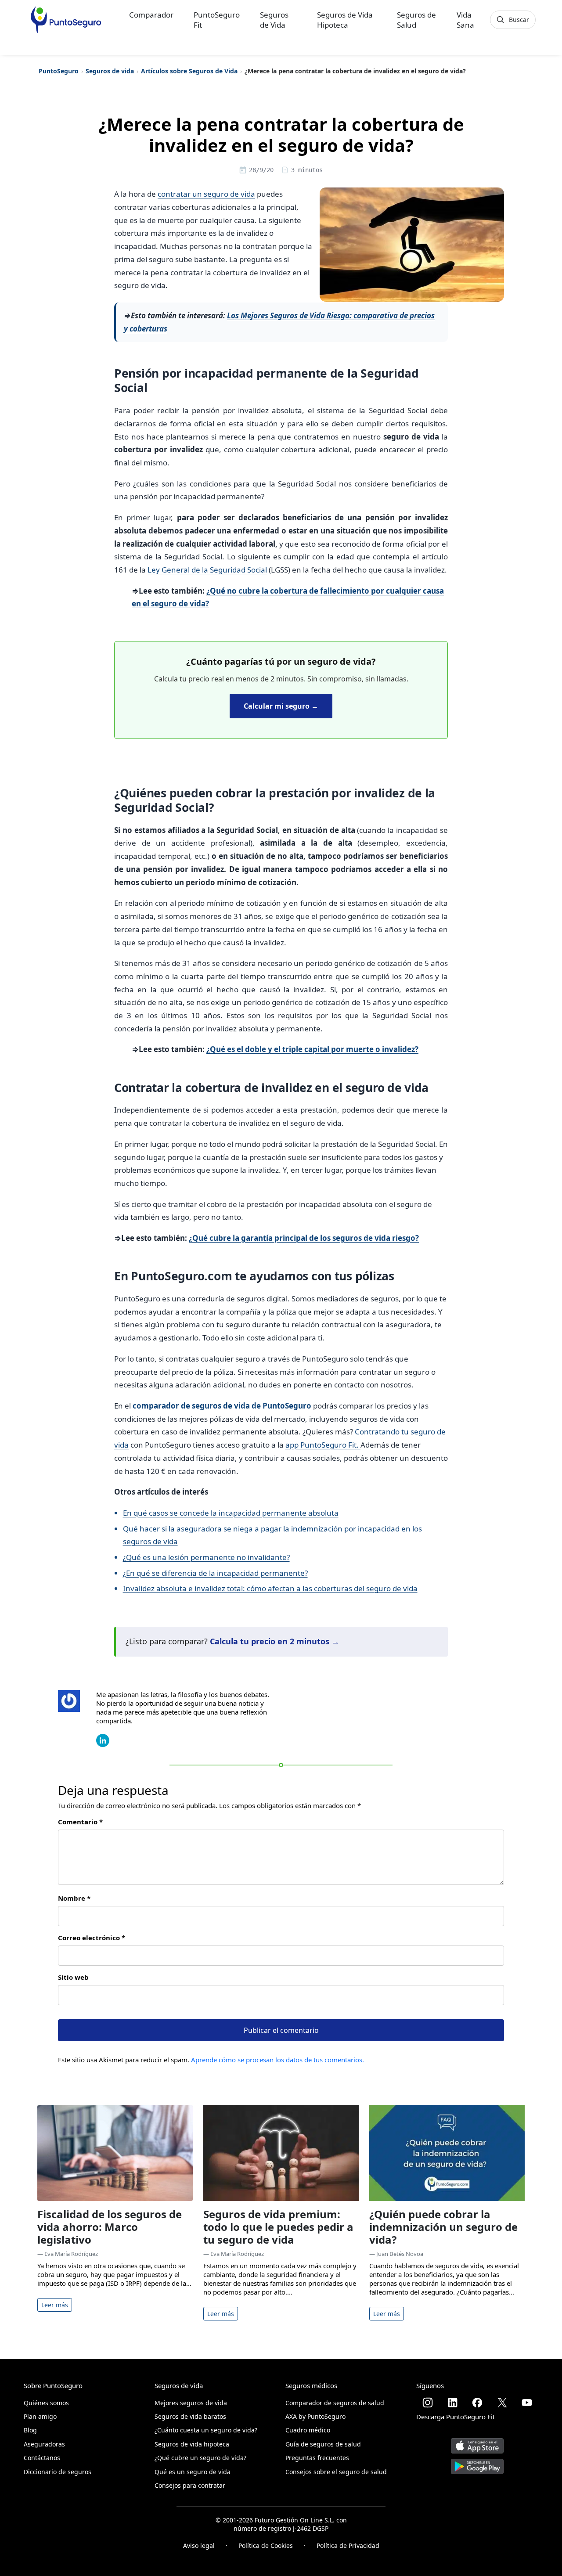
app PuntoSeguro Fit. (323, 1445)
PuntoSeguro (59, 71)
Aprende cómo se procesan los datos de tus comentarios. (277, 2060)
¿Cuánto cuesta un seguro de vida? (206, 2430)
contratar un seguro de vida (206, 194)
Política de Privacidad (348, 2545)
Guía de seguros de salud (323, 2444)
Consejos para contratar (190, 2485)
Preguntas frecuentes (317, 2458)
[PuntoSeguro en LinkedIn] (453, 2403)
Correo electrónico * (92, 1938)
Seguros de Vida (274, 20)
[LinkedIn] (103, 1740)
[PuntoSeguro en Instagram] (428, 2403)
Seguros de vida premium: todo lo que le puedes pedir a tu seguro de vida (278, 2227)
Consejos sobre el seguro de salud (336, 2472)
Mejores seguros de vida (191, 2403)
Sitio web (73, 1977)
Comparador (151, 15)
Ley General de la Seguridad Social (207, 570)
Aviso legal (199, 2545)
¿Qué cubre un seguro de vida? (200, 2458)
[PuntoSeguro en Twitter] (502, 2403)
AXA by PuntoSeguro (315, 2416)
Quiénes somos (46, 2403)
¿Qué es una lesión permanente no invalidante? (206, 1557)
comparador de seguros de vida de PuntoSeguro (222, 1406)
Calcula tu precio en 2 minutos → (275, 1641)
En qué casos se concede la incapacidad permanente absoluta (231, 1513)
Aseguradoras (44, 2444)
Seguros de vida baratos (190, 2416)
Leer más (55, 2305)
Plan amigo (40, 2416)
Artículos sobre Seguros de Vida (189, 71)
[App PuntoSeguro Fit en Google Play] (477, 2463)
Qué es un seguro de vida (193, 2472)
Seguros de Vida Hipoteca (345, 20)
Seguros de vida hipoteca (192, 2444)
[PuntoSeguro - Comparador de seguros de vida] (66, 20)
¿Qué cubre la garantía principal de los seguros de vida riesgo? (304, 1238)
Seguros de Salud (416, 20)
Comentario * (80, 1822)
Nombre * (74, 1898)
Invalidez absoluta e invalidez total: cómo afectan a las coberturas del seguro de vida (270, 1588)
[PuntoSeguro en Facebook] (477, 2403)
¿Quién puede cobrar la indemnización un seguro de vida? (443, 2227)
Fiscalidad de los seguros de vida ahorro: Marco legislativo (110, 2227)
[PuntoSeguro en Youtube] (527, 2403)
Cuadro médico (308, 2430)
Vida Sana (465, 20)
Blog (30, 2430)
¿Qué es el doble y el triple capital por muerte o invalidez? (312, 1049)
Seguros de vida (110, 71)
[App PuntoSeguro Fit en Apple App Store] (477, 2442)
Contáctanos (42, 2458)
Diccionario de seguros (58, 2472)
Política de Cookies (266, 2545)
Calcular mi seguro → (281, 706)
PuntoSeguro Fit (217, 20)
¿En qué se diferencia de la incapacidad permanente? (215, 1573)
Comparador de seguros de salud (335, 2403)
